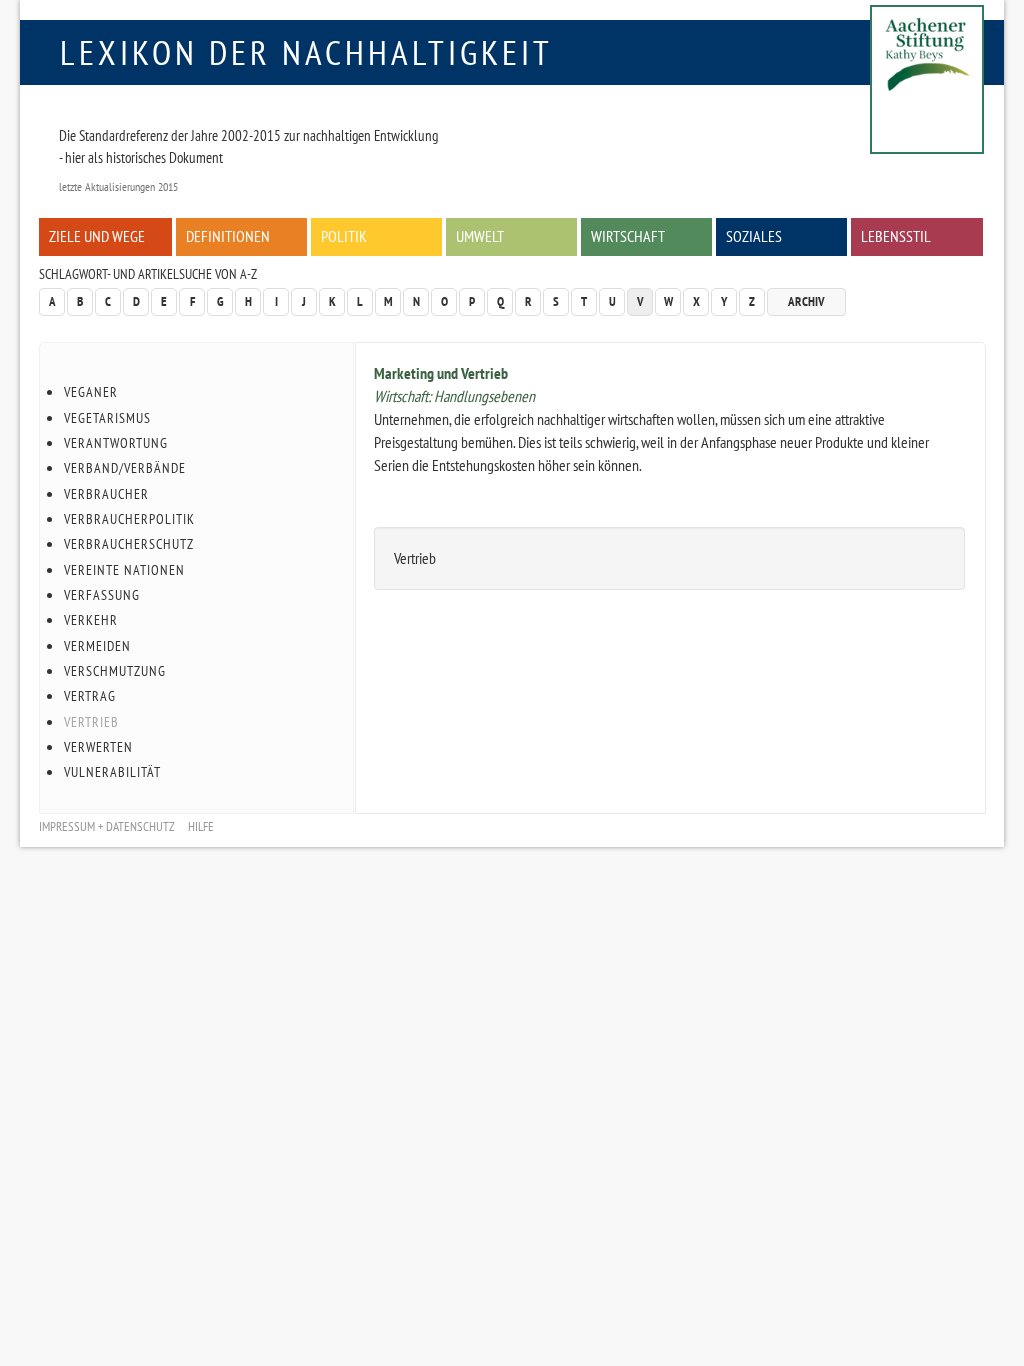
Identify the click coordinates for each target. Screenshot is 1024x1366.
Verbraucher (106, 494)
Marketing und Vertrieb (441, 373)
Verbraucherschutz (129, 544)
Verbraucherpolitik (129, 519)
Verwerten (98, 747)
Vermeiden (97, 646)
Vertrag (90, 696)
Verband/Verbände (125, 468)
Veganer (91, 392)
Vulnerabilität (112, 772)
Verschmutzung (115, 671)
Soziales (754, 236)
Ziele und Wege (97, 236)
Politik (344, 236)
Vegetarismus (107, 418)
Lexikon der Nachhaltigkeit (306, 52)
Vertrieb (91, 722)
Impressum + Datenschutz (107, 826)
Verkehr (91, 620)
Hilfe (201, 826)
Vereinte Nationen (124, 570)
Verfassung (102, 595)
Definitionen (228, 236)
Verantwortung (116, 443)
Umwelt (480, 236)
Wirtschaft (628, 236)
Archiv (806, 301)
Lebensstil (896, 236)
